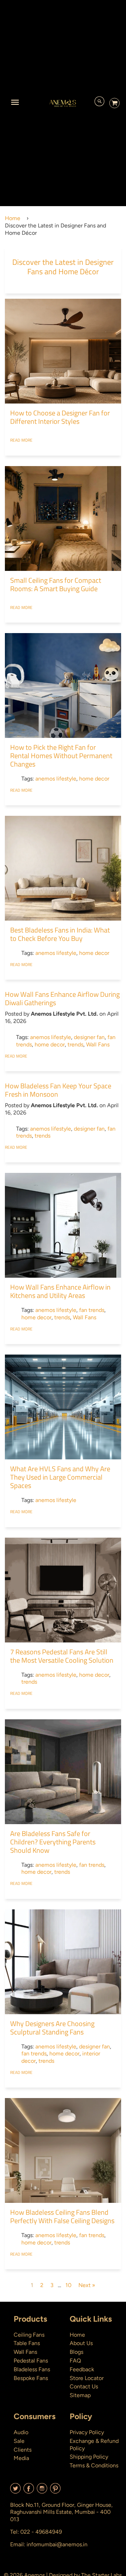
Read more (21, 440)
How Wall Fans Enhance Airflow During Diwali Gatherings (62, 998)
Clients (23, 2450)
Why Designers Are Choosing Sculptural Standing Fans (52, 2028)
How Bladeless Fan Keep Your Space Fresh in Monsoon (58, 1090)
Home (13, 218)
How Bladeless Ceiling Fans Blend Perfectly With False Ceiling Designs (62, 2216)
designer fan (89, 1037)
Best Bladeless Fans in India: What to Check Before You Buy (60, 934)
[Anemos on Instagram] (42, 2491)
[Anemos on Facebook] (29, 2491)
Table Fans (27, 2343)
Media (21, 2458)
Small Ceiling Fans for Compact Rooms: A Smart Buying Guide (56, 584)
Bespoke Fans (31, 2378)
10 (68, 2285)
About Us (81, 2343)
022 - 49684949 (41, 2532)
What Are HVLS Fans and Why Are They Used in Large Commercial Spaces (60, 1477)
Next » (87, 2285)
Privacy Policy (87, 2432)
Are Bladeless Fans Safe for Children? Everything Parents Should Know (53, 1842)
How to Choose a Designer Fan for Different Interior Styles (60, 417)
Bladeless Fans (32, 2369)
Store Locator (87, 2378)
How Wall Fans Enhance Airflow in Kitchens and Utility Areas (60, 1291)
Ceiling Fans (29, 2335)
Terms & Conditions (94, 2465)
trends (75, 1044)
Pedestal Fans (31, 2361)
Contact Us (84, 2386)
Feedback (82, 2369)
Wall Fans (98, 1044)
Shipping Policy (89, 2457)
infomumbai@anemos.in (57, 2544)
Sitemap (80, 2395)
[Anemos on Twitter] (15, 2491)
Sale (19, 2441)
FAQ (75, 2361)
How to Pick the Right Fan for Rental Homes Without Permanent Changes (61, 756)
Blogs (76, 2352)
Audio (21, 2432)
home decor (94, 779)
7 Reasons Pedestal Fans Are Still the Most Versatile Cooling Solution (62, 1656)
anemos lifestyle (56, 779)
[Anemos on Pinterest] (55, 2491)
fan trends (92, 1310)
